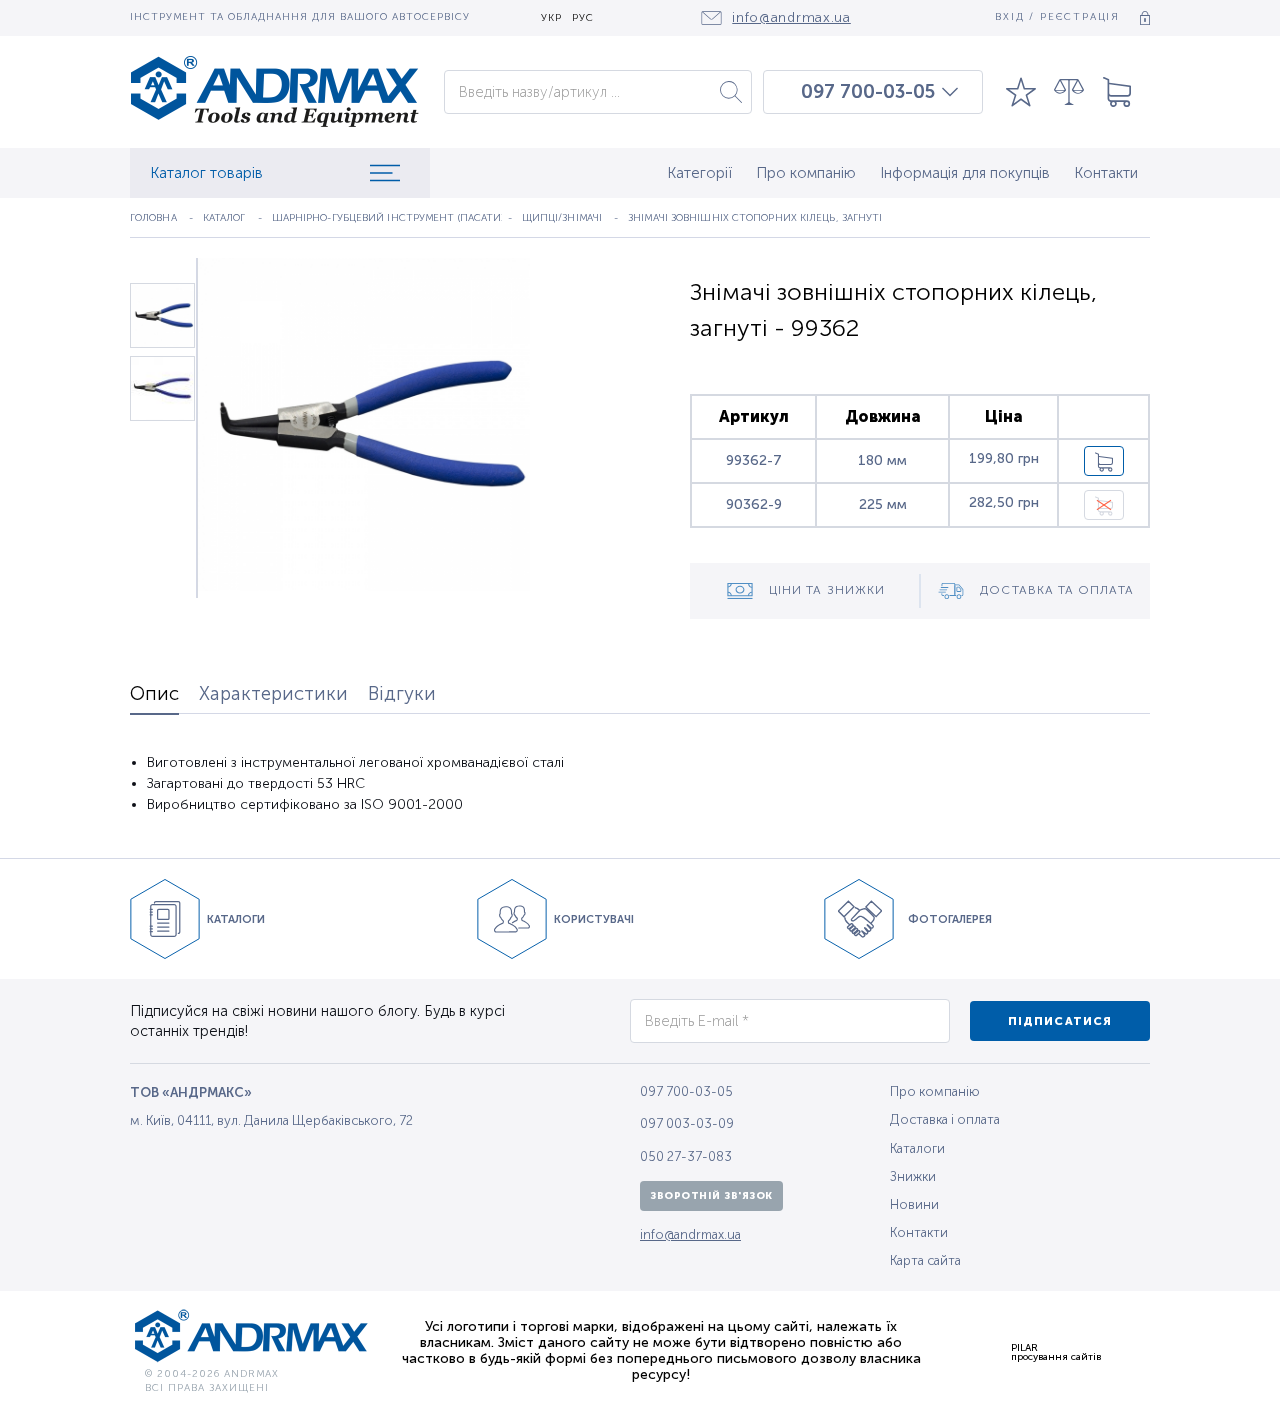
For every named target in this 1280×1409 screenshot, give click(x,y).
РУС (583, 18)
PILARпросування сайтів (1056, 1352)
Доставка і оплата (945, 1119)
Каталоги (917, 1148)
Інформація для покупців (965, 173)
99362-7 (754, 460)
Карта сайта (925, 1260)
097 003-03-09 (687, 1123)
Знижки (913, 1176)
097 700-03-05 (868, 92)
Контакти (1106, 173)
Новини (914, 1204)
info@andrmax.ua (690, 1234)
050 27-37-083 (686, 1156)
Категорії (699, 173)
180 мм (882, 460)
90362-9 (754, 504)
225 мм (883, 504)
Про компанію (806, 173)
